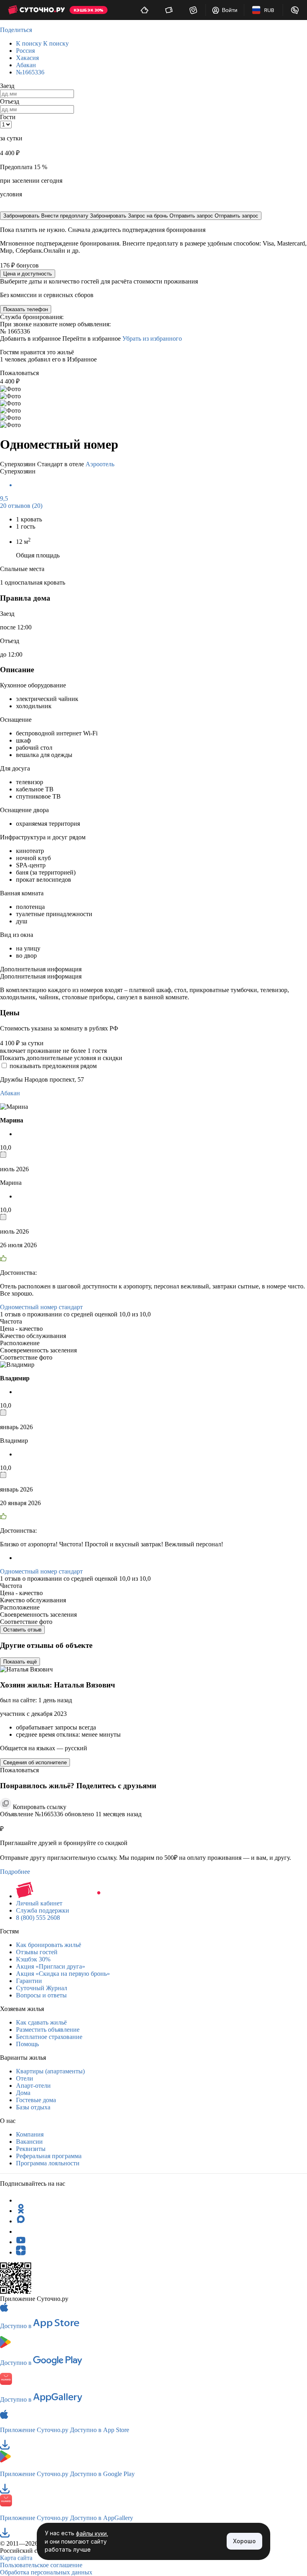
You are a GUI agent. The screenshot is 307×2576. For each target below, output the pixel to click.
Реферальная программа (49, 2156)
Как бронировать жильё (49, 1945)
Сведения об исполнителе (35, 1762)
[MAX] (21, 2221)
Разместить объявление (48, 2030)
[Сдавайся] (145, 10)
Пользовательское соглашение (41, 2565)
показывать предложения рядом (53, 1066)
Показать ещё (20, 1662)
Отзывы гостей (37, 1952)
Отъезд (10, 101)
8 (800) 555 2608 (38, 1918)
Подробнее (15, 1872)
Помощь (27, 2044)
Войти (230, 10)
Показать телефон (26, 309)
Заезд (7, 86)
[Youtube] (21, 2242)
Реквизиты (31, 2149)
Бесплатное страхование (49, 2037)
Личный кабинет (39, 1903)
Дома (23, 2093)
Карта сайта (16, 2558)
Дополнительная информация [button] (41, 969)
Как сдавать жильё (41, 2022)
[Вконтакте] (21, 2232)
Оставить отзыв (22, 1630)
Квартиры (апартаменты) (50, 2071)
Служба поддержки (43, 1910)
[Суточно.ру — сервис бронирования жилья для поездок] (36, 10)
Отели (25, 2078)
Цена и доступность (28, 274)
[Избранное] (193, 10)
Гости (8, 117)
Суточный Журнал (42, 1988)
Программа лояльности (48, 2163)
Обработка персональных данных (46, 2572)
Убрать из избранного (152, 338)
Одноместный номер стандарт (41, 1307)
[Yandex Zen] (21, 2252)
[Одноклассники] (21, 2211)
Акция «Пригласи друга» (51, 1966)
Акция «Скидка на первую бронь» (63, 1974)
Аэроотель (100, 464)
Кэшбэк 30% (33, 1959)
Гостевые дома (36, 2100)
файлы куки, (92, 2533)
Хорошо (244, 2541)
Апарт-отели (33, 2086)
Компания (30, 2134)
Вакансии (29, 2142)
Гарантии (29, 1981)
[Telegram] (21, 2200)
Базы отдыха (33, 2107)
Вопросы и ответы (41, 1995)
